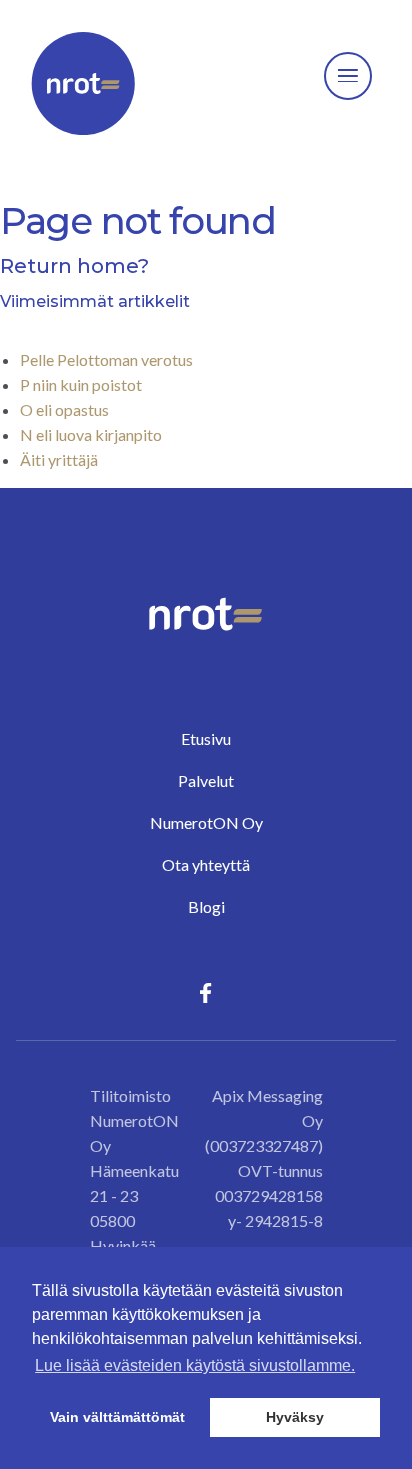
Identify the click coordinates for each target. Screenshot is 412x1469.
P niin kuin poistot (81, 384)
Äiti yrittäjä (59, 459)
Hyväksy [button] (295, 1417)
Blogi (206, 906)
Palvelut (206, 780)
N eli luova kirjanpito (91, 434)
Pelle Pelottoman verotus (106, 359)
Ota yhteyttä (206, 864)
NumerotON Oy (206, 822)
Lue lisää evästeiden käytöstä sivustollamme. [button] (195, 1365)
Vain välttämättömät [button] (117, 1417)
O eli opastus (64, 409)
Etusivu (206, 738)
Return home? (74, 266)
